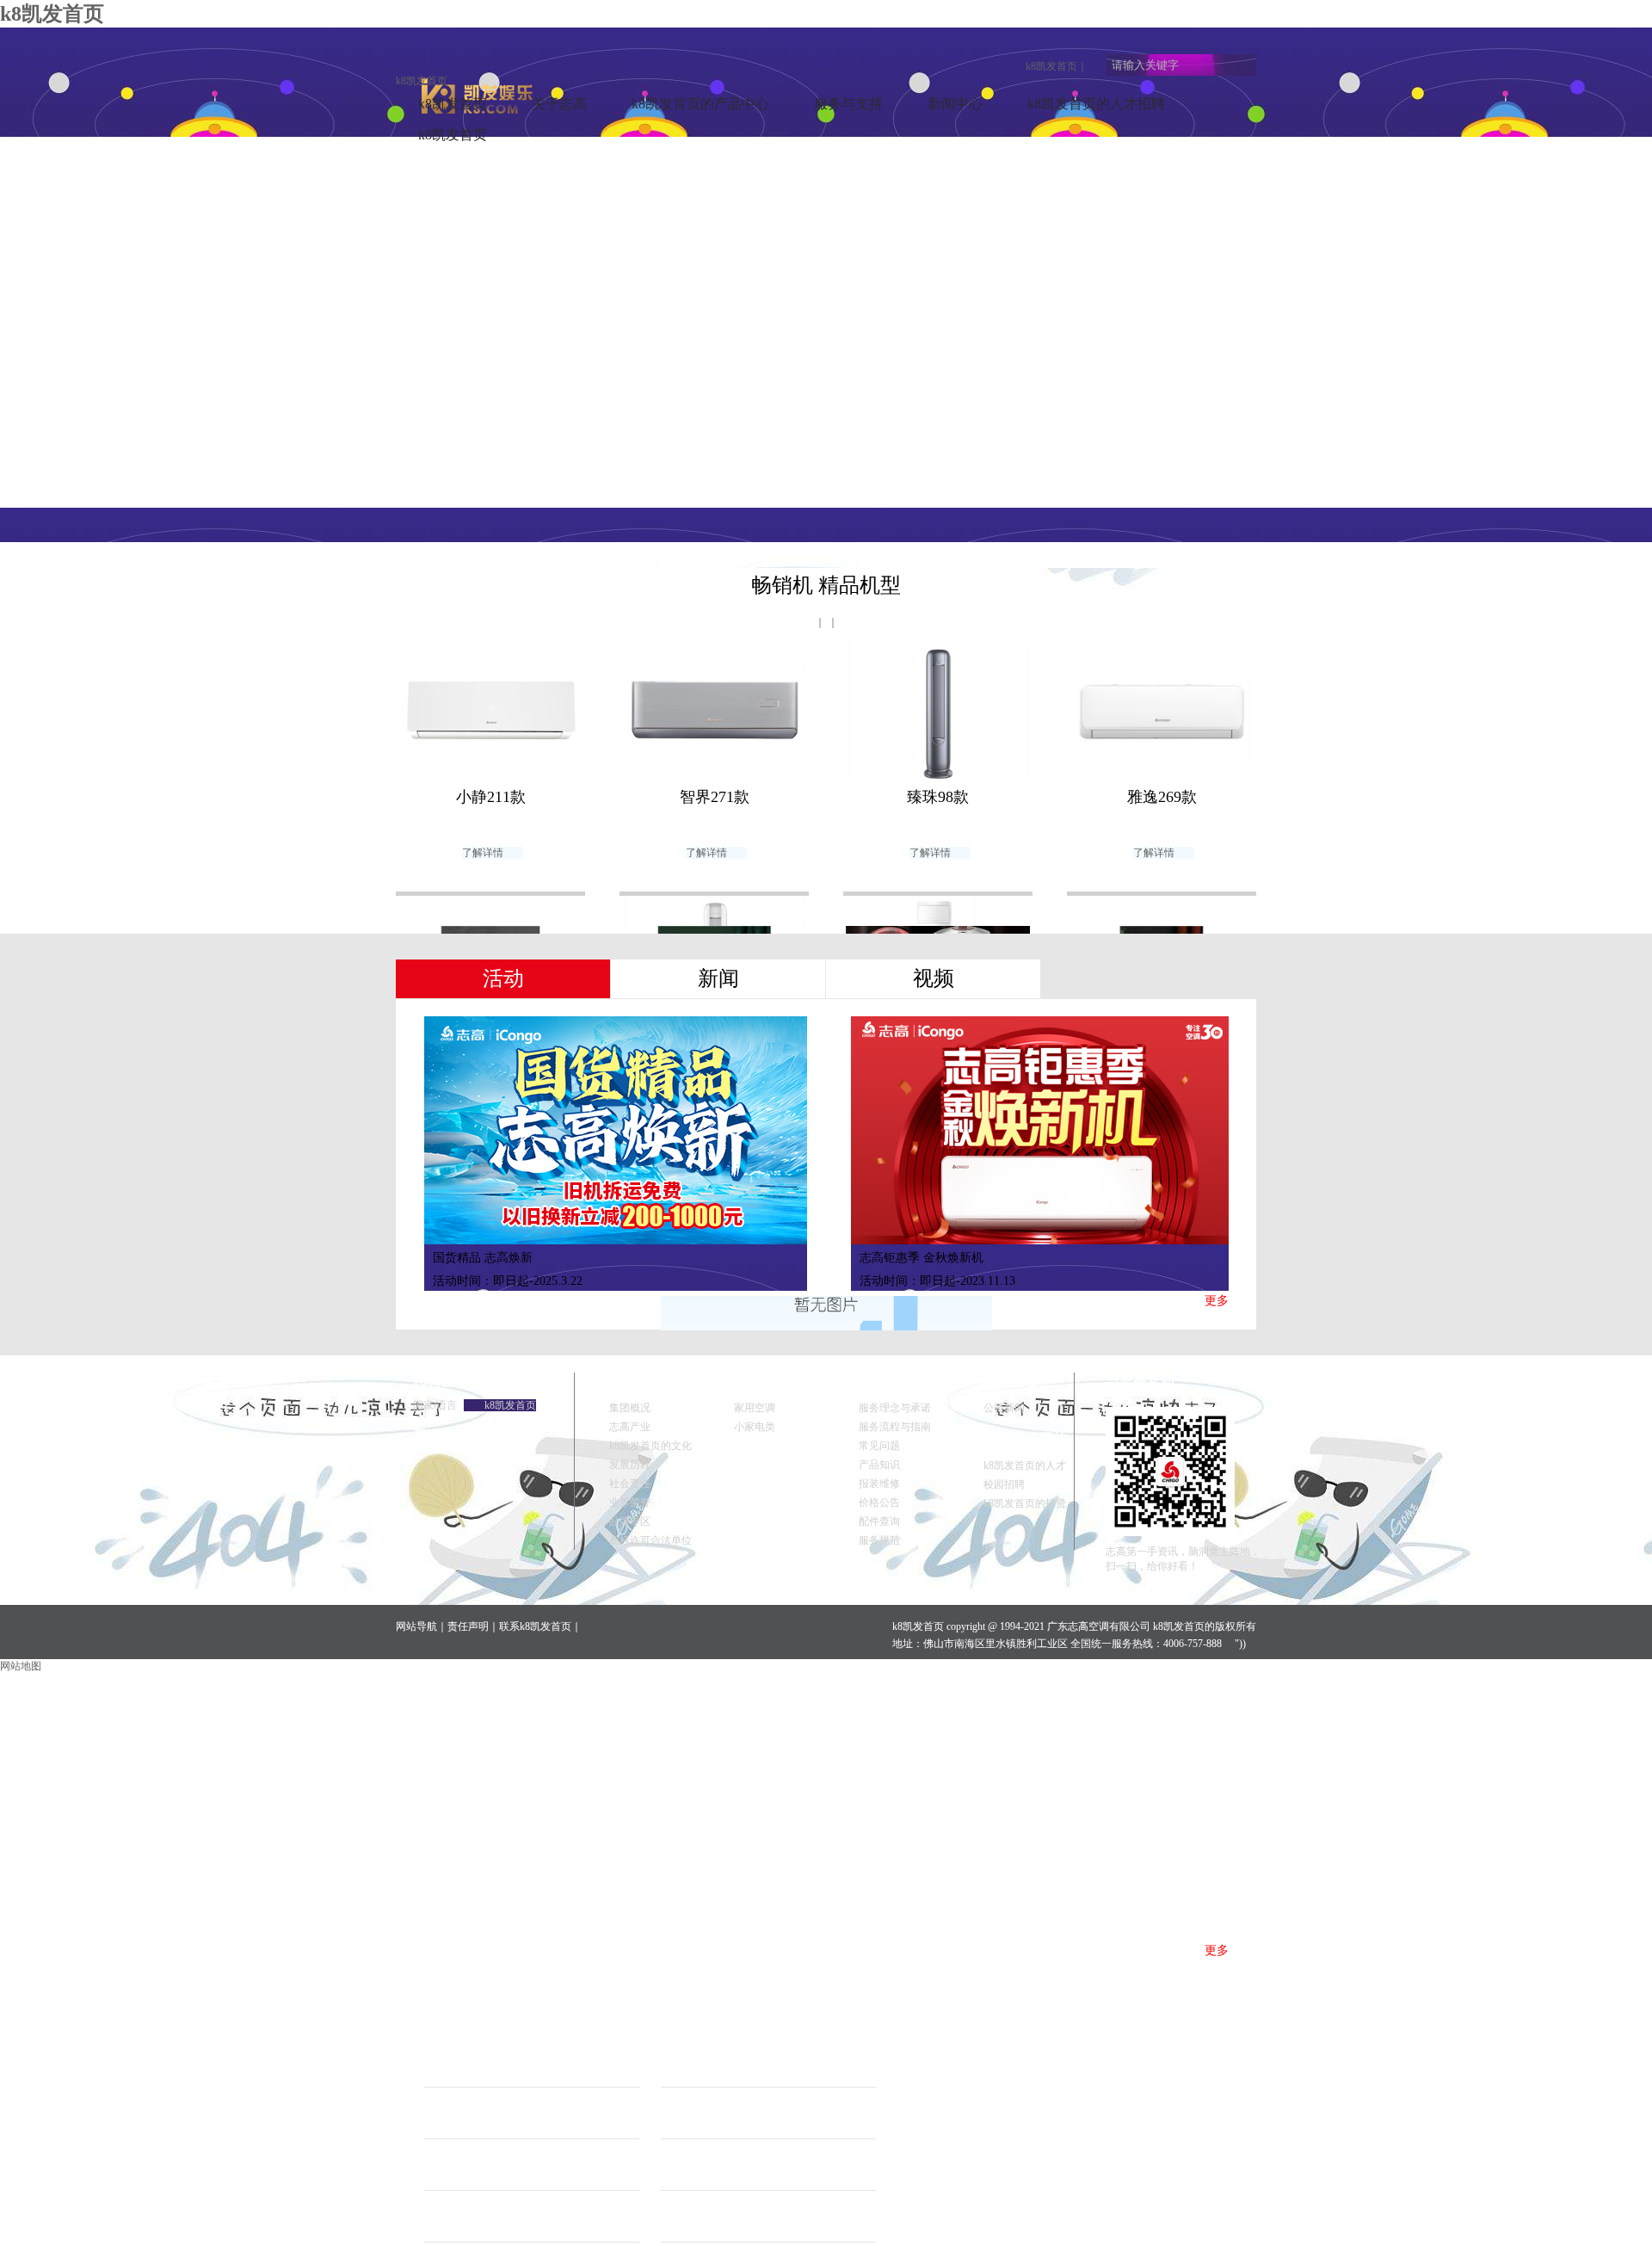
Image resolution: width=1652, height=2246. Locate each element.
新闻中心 (955, 104)
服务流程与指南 (895, 1427)
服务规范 (879, 1540)
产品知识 (879, 1465)
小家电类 (755, 1427)
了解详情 (483, 853)
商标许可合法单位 (650, 1540)
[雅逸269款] (1162, 713)
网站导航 (416, 1626)
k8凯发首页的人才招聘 (1096, 104)
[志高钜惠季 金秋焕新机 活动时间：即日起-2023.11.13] (1042, 1130)
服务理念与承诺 (895, 1408)
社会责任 (630, 1484)
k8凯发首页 (1051, 66)
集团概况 (630, 1408)
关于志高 (559, 104)
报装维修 (879, 1484)
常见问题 (879, 1446)
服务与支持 (848, 104)
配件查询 (879, 1521)
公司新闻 (1004, 1408)
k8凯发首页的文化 (650, 1446)
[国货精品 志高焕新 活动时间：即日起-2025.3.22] (616, 1130)
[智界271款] (714, 713)
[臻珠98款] (938, 713)
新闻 (718, 978)
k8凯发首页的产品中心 (700, 104)
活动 (503, 978)
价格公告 (879, 1502)
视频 (934, 978)
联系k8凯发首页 (535, 1626)
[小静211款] (490, 713)
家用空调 (755, 1408)
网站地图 (21, 1666)
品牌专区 (630, 1521)
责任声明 (468, 1626)
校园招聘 (1004, 1484)
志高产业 (630, 1427)
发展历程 (630, 1465)
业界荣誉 (630, 1502)
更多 (1217, 1301)
